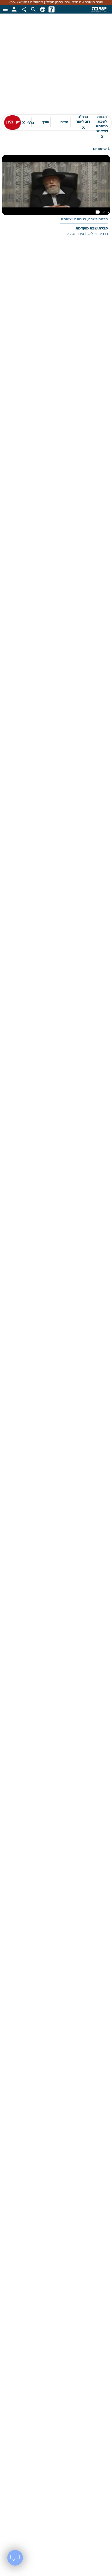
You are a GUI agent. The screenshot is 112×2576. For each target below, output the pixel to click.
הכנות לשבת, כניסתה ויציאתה (102, 123)
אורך (46, 122)
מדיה (64, 122)
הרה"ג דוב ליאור (83, 122)
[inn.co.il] (52, 9)
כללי (28, 123)
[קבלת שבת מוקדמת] (56, 199)
